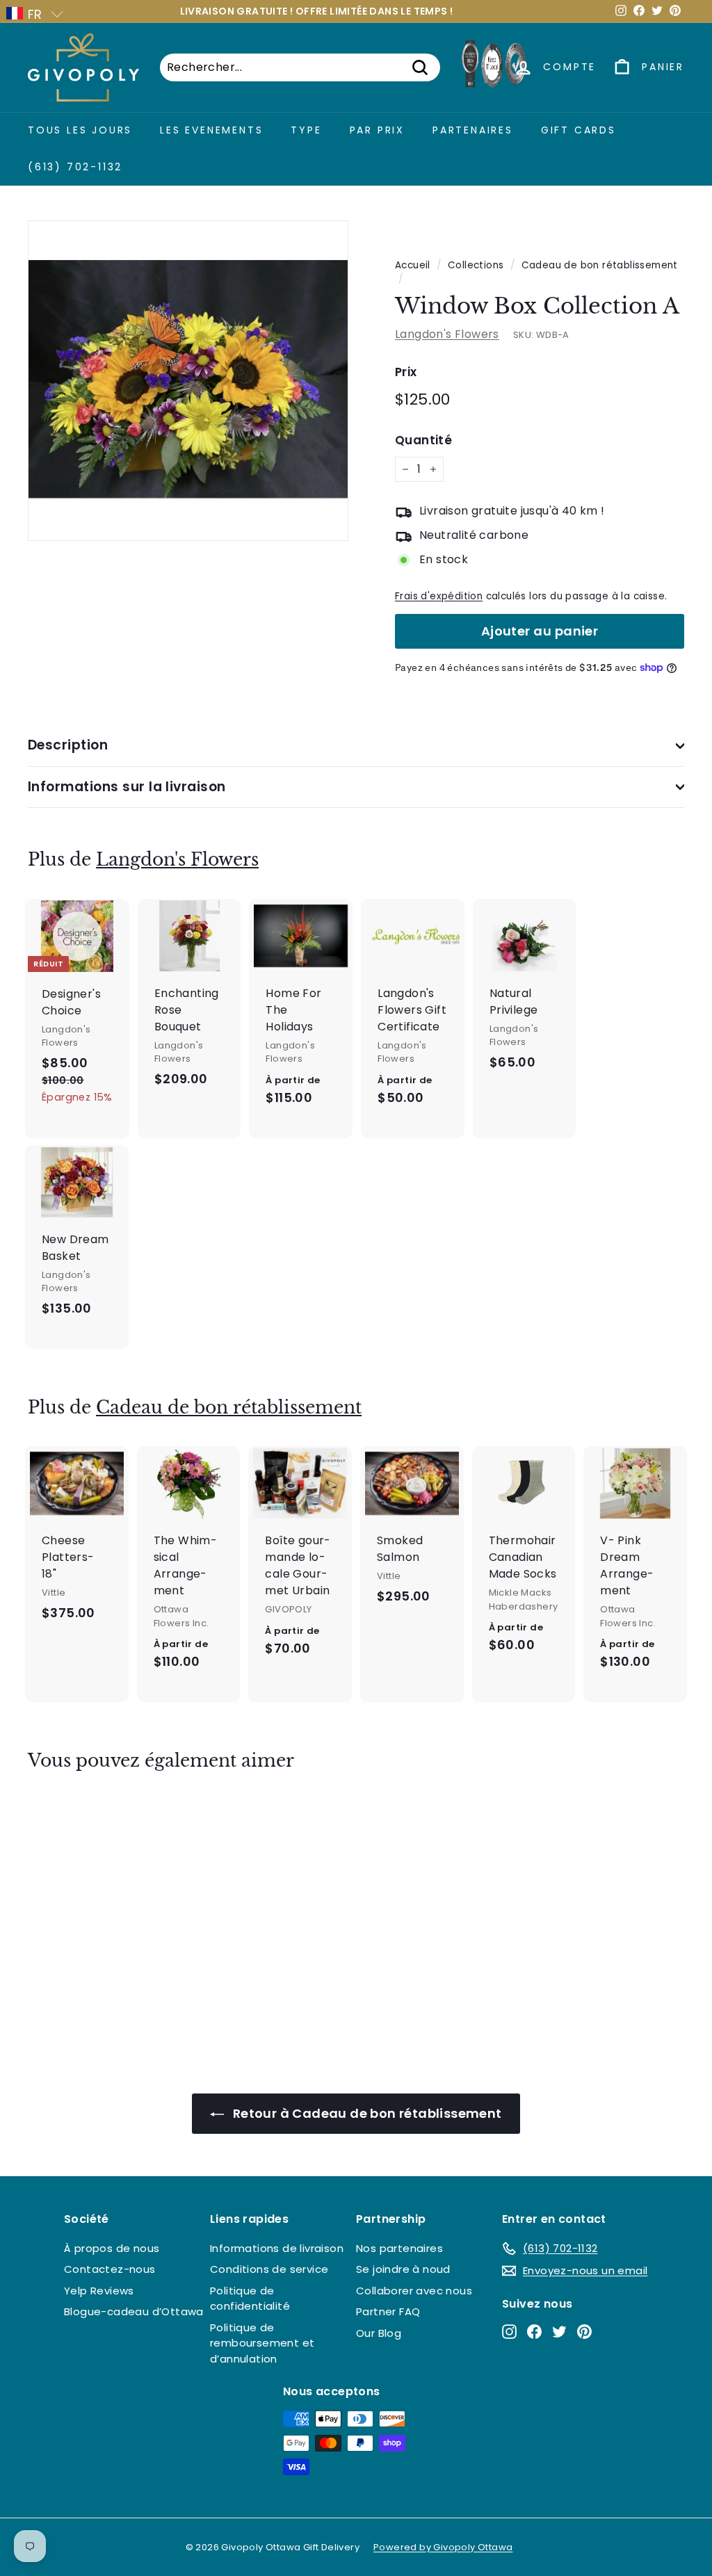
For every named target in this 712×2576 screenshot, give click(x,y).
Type (306, 130)
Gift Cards (578, 130)
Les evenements (211, 130)
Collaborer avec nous (414, 2291)
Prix (406, 372)
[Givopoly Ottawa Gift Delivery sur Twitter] (559, 2331)
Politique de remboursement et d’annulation (262, 2343)
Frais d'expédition (439, 596)
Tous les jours (80, 130)
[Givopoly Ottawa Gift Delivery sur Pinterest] (584, 2331)
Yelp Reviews (99, 2291)
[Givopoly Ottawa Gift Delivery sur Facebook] (534, 2331)
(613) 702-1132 (75, 167)
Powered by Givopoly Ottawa (443, 2547)
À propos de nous (112, 2248)
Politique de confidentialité (250, 2299)
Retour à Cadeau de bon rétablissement (365, 2113)
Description (68, 745)
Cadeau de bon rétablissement (600, 265)
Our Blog (379, 2333)
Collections (476, 265)
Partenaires (473, 130)
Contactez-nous (110, 2269)
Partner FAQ (388, 2311)
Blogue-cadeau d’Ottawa (134, 2311)
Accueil (413, 265)
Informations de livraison (277, 2248)
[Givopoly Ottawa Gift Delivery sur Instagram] (509, 2331)
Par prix (377, 130)
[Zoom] (188, 381)
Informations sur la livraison (127, 787)
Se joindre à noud (403, 2269)
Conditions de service (269, 2269)
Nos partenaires (399, 2248)
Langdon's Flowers (447, 334)
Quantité (423, 440)
